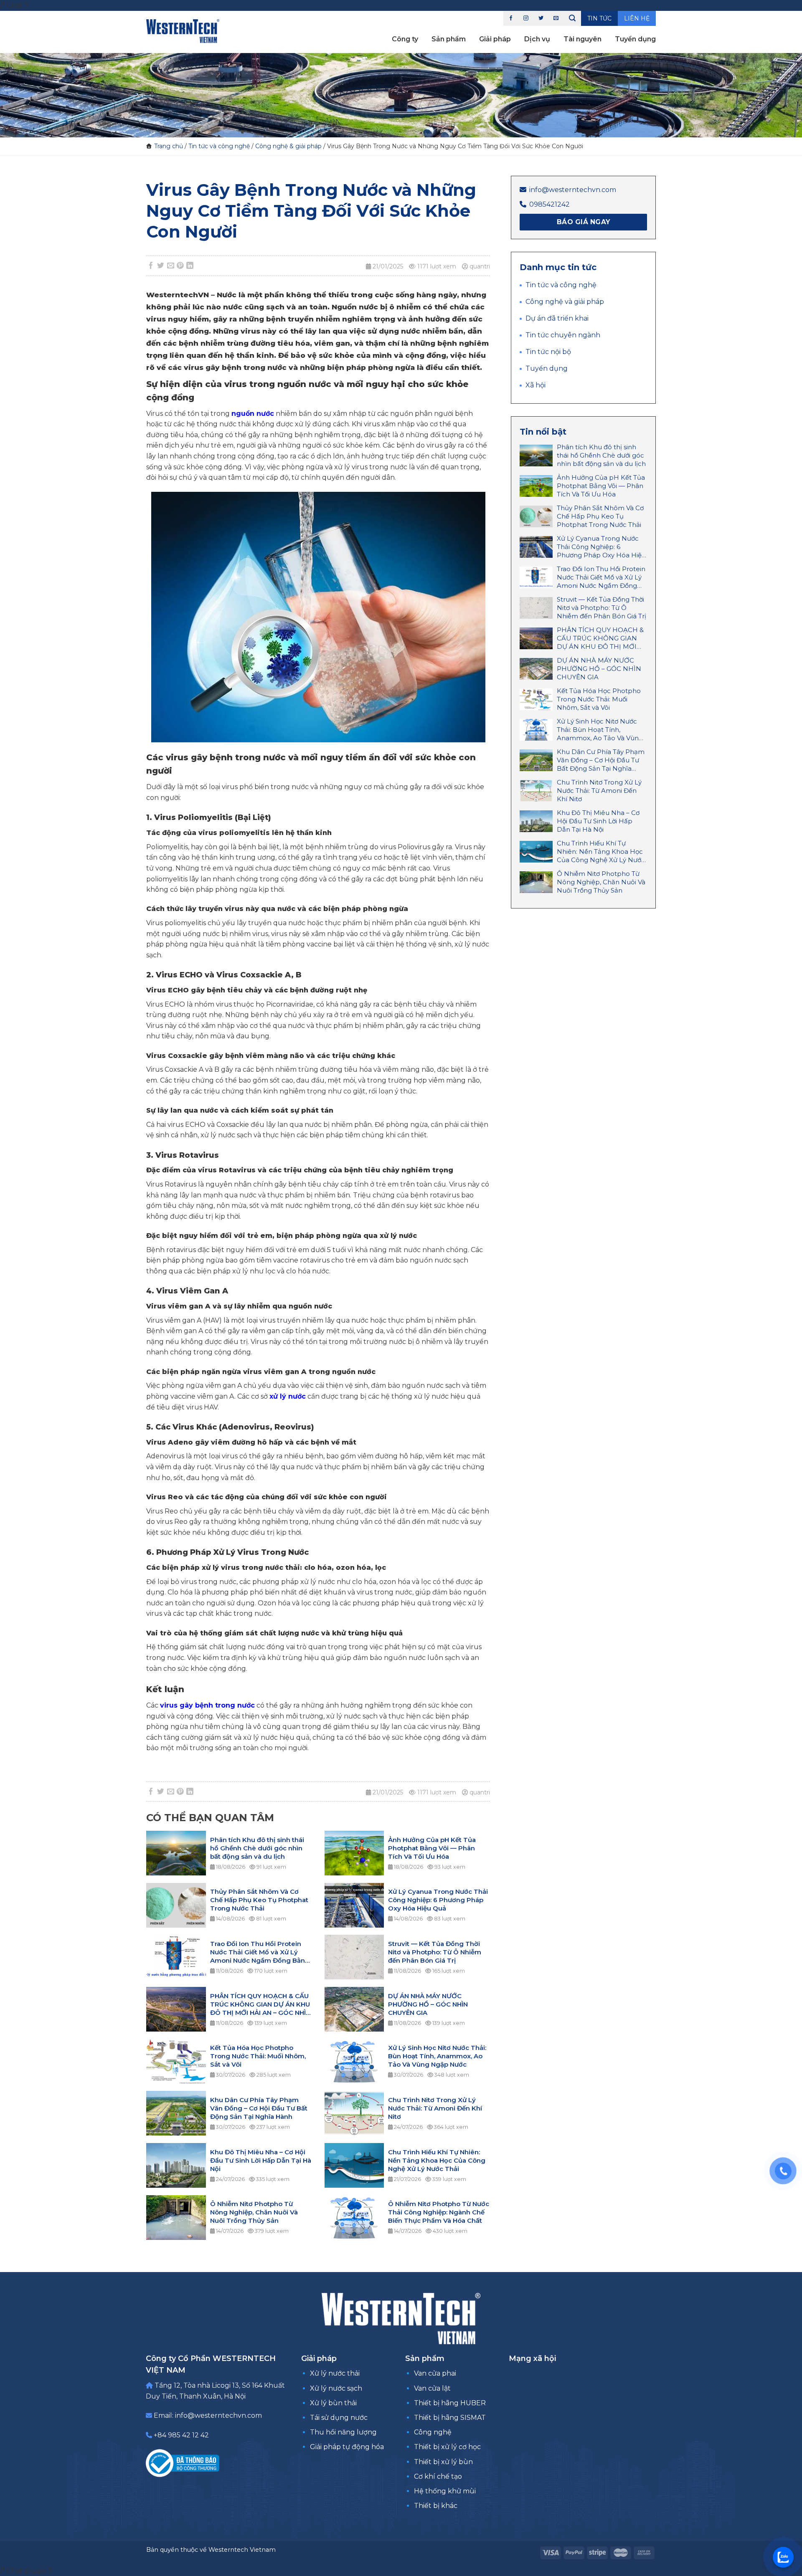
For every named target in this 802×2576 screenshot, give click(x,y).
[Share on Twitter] (161, 266)
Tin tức (599, 18)
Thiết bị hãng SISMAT (450, 2418)
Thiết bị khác (436, 2506)
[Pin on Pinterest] (180, 266)
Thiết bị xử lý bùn (443, 2462)
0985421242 (549, 204)
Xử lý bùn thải (333, 2403)
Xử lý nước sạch (336, 2388)
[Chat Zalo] (783, 2557)
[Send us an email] (556, 18)
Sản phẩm (449, 39)
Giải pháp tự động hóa (347, 2447)
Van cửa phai (435, 2373)
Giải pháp (495, 39)
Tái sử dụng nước (339, 2418)
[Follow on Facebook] (511, 18)
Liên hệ (637, 18)
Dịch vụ (537, 39)
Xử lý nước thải (335, 2373)
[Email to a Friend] (170, 266)
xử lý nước (288, 1396)
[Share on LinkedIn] (190, 266)
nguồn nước (253, 414)
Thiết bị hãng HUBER (450, 2403)
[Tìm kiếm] (572, 18)
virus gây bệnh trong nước (207, 1705)
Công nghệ (433, 2432)
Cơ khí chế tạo (438, 2476)
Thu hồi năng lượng (343, 2432)
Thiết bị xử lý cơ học (447, 2447)
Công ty (405, 39)
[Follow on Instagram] (526, 18)
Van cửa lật (432, 2388)
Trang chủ (169, 146)
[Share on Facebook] (151, 266)
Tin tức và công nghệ (219, 146)
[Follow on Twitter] (541, 18)
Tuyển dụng (635, 39)
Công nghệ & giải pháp (288, 146)
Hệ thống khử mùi (445, 2491)
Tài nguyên (582, 39)
